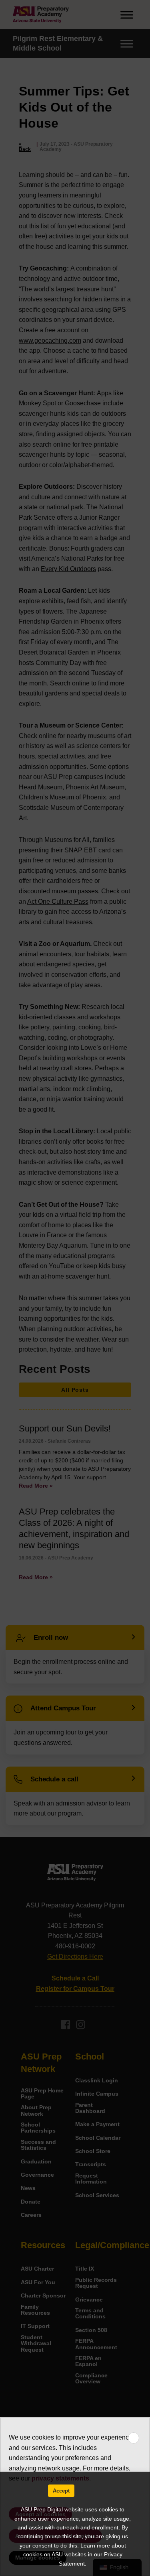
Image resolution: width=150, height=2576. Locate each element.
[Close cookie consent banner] (134, 2438)
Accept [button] (61, 2491)
